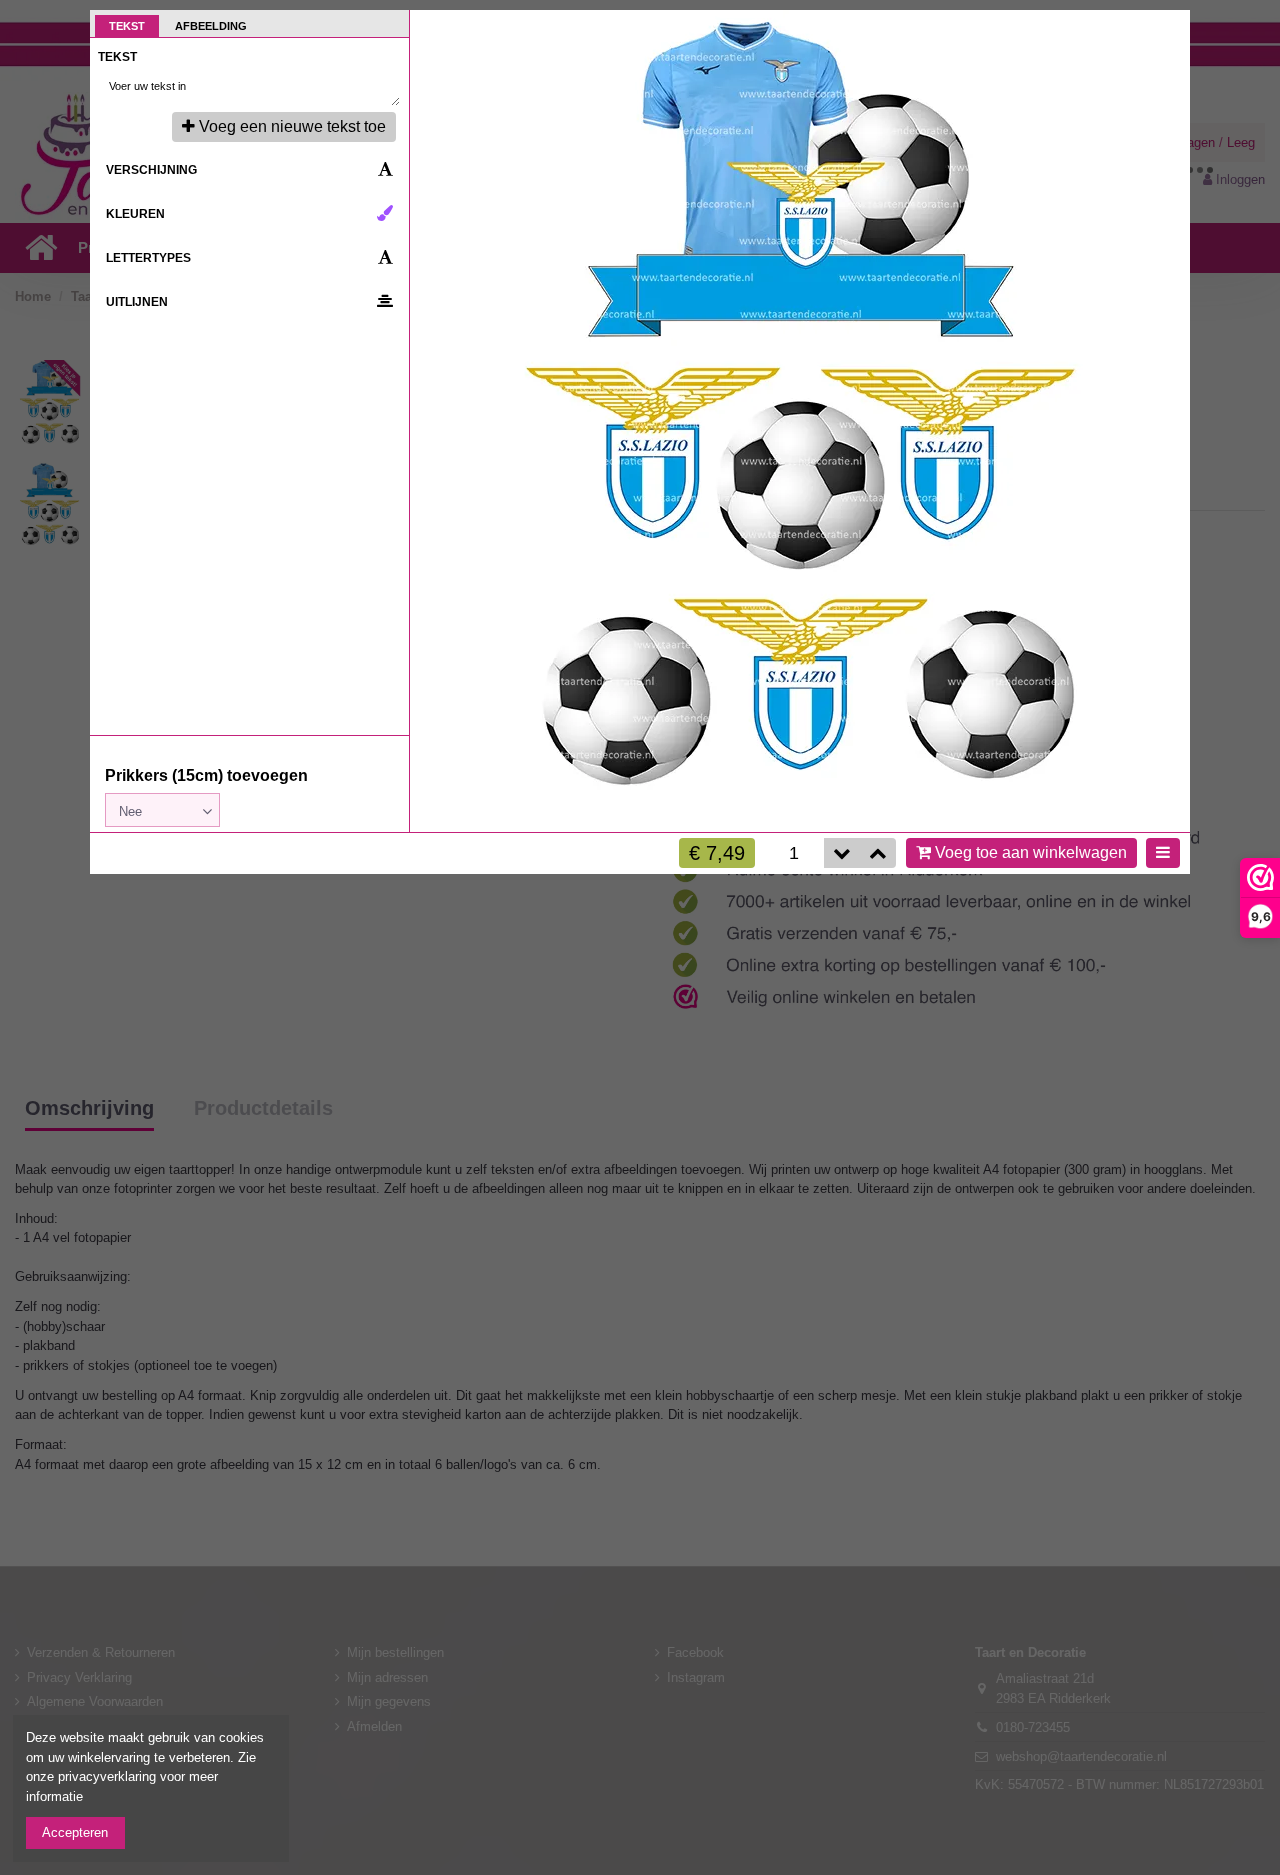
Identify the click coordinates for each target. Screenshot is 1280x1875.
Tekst (127, 26)
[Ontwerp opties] (1163, 853)
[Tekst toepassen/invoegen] (381, 87)
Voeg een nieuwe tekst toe (292, 126)
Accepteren (75, 1832)
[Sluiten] (1167, 33)
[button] (878, 853)
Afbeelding (211, 26)
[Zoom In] (1167, 76)
